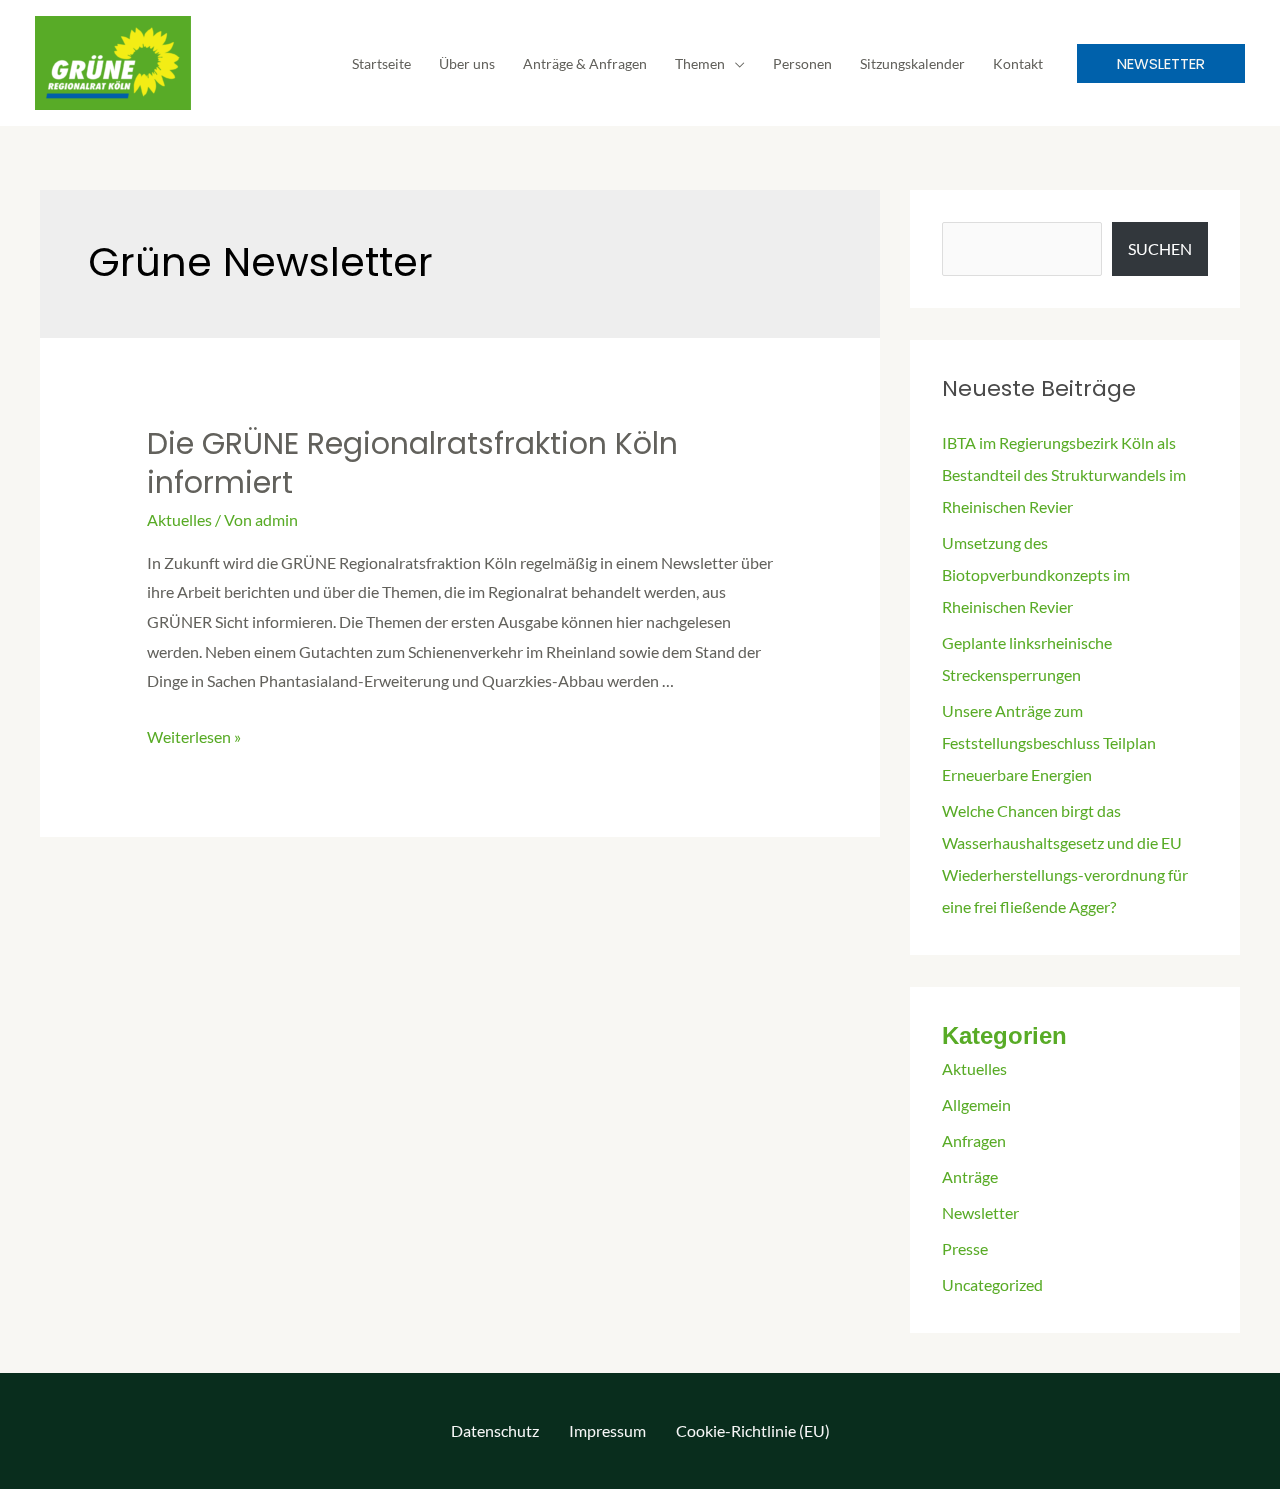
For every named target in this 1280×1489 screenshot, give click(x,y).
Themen (700, 63)
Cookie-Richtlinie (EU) (753, 1430)
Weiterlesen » (194, 736)
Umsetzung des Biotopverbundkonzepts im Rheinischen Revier (1036, 574)
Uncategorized (992, 1284)
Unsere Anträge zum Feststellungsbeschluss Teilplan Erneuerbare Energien (1049, 742)
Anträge (970, 1176)
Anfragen (974, 1140)
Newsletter (980, 1212)
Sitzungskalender (912, 63)
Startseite (381, 63)
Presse (965, 1248)
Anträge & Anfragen (585, 63)
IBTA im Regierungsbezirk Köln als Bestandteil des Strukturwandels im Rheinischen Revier (1064, 474)
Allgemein (976, 1104)
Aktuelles (179, 519)
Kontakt (1018, 63)
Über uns (467, 63)
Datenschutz (495, 1430)
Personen (802, 63)
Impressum (607, 1430)
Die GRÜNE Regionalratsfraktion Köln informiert (412, 463)
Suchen (1160, 248)
